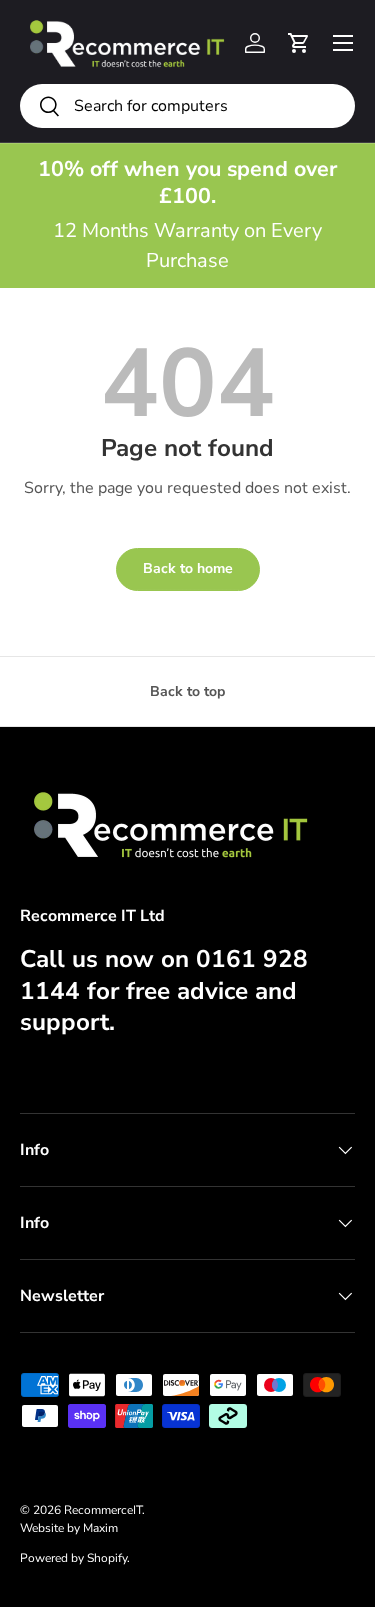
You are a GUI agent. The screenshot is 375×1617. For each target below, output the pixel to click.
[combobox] (187, 106)
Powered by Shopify (73, 1558)
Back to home (188, 568)
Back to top (187, 691)
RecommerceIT (103, 1510)
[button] (299, 43)
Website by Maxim (69, 1528)
